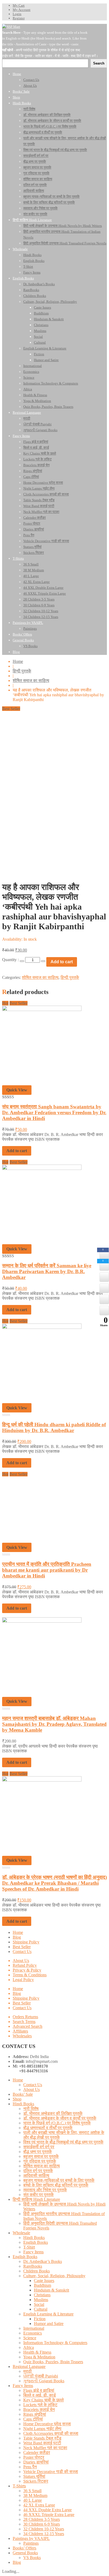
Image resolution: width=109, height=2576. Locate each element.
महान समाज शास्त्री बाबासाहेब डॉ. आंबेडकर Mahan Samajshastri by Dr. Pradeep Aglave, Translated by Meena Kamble (54, 1724)
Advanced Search (28, 2026)
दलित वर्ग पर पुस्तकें (38, 2171)
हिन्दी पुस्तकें (22, 671)
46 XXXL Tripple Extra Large (49, 2515)
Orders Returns (25, 2017)
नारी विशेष (31, 2109)
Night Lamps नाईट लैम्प (42, 2429)
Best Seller (22, 1947)
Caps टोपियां (33, 2419)
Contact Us (22, 1952)
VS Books (32, 2558)
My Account (22, 10)
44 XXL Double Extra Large (47, 2510)
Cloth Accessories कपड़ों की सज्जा (51, 2433)
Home (18, 661)
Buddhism (42, 2285)
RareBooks (33, 2266)
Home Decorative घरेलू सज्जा (47, 2424)
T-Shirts (19, 2486)
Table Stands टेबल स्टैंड (42, 2438)
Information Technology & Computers (55, 2343)
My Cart (19, 5)
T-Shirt (29, 2247)
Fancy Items (33, 2252)
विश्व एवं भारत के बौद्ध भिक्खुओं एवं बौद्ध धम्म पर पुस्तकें (63, 2142)
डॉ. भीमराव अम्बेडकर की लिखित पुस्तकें (53, 2113)
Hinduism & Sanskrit (51, 2290)
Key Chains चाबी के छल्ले (44, 2400)
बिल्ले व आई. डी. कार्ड (40, 2395)
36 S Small (32, 2491)
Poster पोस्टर (34, 2457)
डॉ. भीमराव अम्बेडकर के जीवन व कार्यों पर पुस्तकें (60, 2118)
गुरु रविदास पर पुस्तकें (40, 2161)
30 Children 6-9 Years (42, 2524)
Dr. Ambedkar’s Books (43, 2261)
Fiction (40, 2319)
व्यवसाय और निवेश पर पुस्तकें (45, 2190)
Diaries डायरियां (36, 2462)
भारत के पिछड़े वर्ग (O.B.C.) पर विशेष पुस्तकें (57, 2123)
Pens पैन (30, 2467)
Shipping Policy (26, 1942)
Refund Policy (25, 1965)
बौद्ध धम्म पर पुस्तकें (38, 2152)
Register (19, 18)
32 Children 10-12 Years (44, 2529)
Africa (29, 2347)
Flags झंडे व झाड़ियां (39, 2390)
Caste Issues (44, 2281)
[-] (22, 961)
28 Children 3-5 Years (42, 2519)
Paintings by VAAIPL (31, 2538)
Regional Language (29, 2367)
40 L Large (33, 2500)
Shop (17, 2099)
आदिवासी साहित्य (36, 2175)
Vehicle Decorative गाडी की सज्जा (51, 2472)
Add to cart (62, 962)
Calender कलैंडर (37, 2452)
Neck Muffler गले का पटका (45, 2448)
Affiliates (20, 2031)
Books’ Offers (24, 2548)
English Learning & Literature (48, 2314)
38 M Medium (35, 2495)
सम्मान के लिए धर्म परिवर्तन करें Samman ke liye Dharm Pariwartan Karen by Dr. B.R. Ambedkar (47, 1271)
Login (17, 14)
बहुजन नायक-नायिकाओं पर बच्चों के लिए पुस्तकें (59, 2180)
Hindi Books (23, 2104)
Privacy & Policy (27, 1970)
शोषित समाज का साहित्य (31, 680)
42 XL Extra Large (39, 2505)
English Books (36, 2242)
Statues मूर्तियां (34, 2476)
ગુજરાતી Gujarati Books (44, 2381)
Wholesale (21, 2233)
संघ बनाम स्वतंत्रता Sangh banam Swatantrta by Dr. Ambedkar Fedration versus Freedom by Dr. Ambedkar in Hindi (54, 1112)
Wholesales (22, 2036)
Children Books (37, 2271)
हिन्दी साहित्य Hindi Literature (36, 2199)
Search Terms (24, 2022)
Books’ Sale (23, 2094)
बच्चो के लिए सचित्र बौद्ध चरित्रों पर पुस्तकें (56, 2185)
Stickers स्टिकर (36, 2481)
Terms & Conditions (30, 1975)
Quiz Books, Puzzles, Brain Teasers (53, 2362)
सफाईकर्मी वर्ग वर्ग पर (39, 2147)
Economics (33, 2333)
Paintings (31, 2543)
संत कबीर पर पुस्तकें (38, 2195)
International (34, 2328)
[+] (43, 961)
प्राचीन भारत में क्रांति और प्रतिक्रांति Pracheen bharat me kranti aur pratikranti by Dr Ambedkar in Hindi (47, 1570)
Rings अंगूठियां (35, 2414)
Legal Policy (23, 1980)
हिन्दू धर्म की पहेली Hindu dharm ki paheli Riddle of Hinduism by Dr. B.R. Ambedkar (54, 1427)
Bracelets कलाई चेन (39, 2409)
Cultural (41, 2309)
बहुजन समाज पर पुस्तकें (41, 2156)
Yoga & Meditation (39, 2357)
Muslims (41, 2300)
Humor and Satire (49, 2324)
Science (30, 2338)
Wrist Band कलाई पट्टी (42, 2443)
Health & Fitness (37, 2352)
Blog (17, 1937)
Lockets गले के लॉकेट (40, 2405)
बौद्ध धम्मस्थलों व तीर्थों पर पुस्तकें (48, 2128)
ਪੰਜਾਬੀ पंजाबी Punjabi (41, 2376)
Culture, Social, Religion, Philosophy (54, 2276)
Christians (42, 2295)
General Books (25, 2553)
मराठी (28, 2371)
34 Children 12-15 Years (44, 2534)
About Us (21, 1961)
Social (39, 2304)
